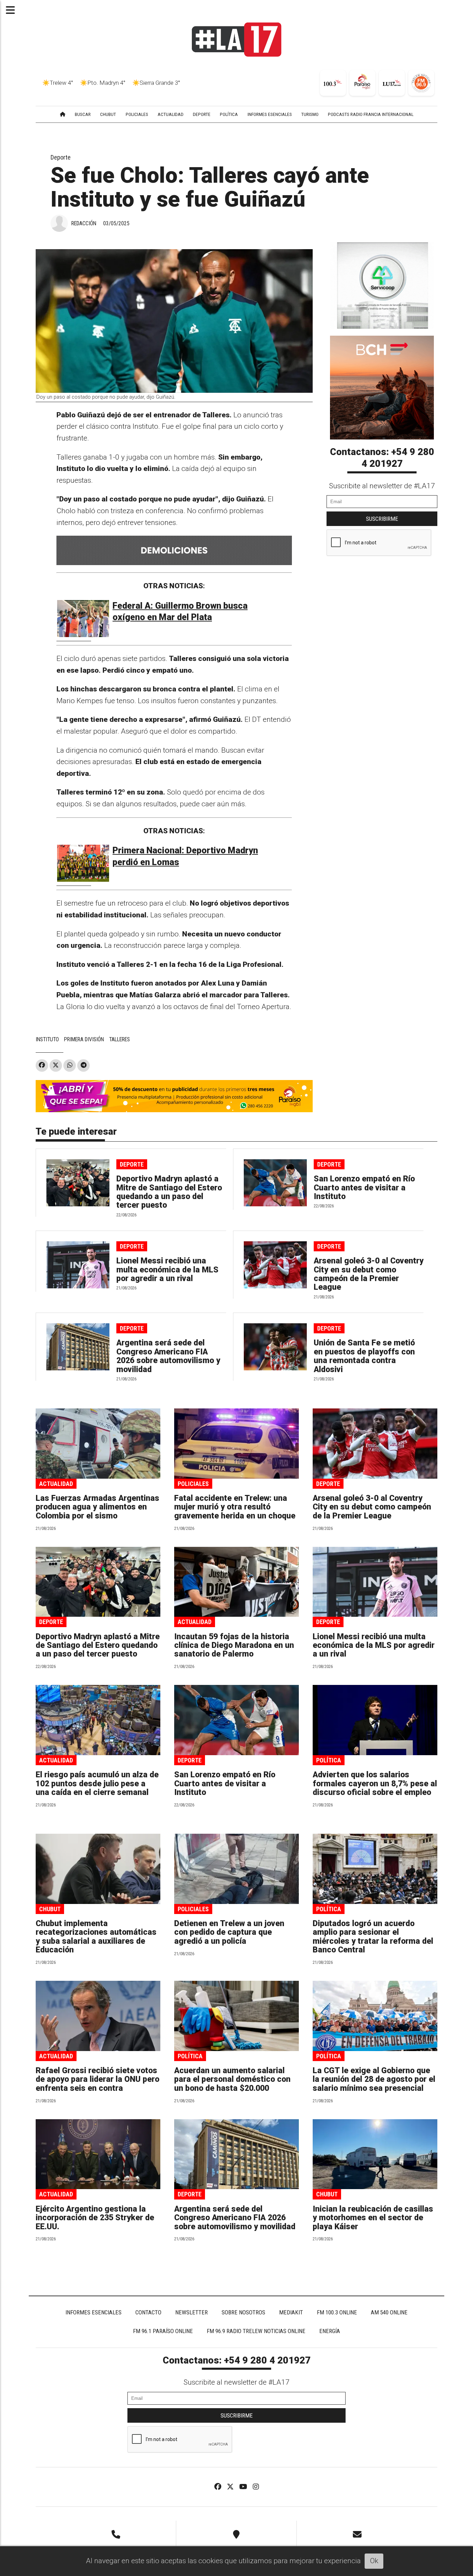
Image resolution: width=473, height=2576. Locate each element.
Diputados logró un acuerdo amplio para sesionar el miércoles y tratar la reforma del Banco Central (373, 1937)
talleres (119, 1039)
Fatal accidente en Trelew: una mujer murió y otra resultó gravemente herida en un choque (235, 1507)
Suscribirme (382, 519)
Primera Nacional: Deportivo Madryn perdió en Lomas (185, 856)
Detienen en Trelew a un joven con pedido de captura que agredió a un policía (229, 1932)
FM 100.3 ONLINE (337, 2312)
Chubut (50, 1909)
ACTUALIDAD (171, 114)
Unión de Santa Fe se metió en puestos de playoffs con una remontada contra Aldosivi (364, 1356)
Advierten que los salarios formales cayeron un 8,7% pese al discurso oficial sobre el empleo (375, 1784)
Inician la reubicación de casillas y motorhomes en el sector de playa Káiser (373, 2218)
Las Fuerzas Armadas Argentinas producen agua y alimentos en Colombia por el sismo (97, 1507)
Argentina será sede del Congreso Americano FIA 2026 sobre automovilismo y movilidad (168, 1356)
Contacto (148, 2312)
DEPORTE (202, 114)
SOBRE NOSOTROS (243, 2312)
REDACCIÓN (84, 223)
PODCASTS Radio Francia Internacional (371, 114)
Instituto (47, 1039)
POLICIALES (137, 114)
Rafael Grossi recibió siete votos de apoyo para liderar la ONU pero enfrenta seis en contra (97, 2079)
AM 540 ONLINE (389, 2312)
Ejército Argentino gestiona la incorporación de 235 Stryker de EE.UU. (95, 2218)
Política (329, 1760)
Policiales (193, 1484)
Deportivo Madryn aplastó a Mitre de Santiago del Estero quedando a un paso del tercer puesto (169, 1192)
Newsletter (191, 2312)
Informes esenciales (270, 114)
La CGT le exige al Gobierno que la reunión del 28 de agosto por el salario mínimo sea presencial (374, 2079)
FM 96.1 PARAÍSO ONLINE (163, 2331)
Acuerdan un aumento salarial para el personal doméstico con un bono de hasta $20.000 (232, 2079)
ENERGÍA (330, 2331)
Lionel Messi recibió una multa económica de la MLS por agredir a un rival (167, 1270)
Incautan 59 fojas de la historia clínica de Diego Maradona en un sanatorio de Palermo (234, 1645)
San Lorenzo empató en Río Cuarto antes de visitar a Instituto (364, 1188)
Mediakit (291, 2312)
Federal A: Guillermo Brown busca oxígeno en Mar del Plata (180, 612)
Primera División (84, 1039)
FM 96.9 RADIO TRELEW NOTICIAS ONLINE (256, 2331)
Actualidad (56, 1484)
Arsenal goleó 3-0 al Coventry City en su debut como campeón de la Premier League (369, 1274)
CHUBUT (108, 114)
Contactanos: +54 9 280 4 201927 (382, 458)
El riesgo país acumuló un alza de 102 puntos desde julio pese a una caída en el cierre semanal (97, 1784)
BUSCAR (83, 114)
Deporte (61, 157)
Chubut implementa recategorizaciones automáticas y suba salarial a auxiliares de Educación (96, 1937)
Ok (374, 2561)
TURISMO (310, 114)
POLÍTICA (229, 114)
